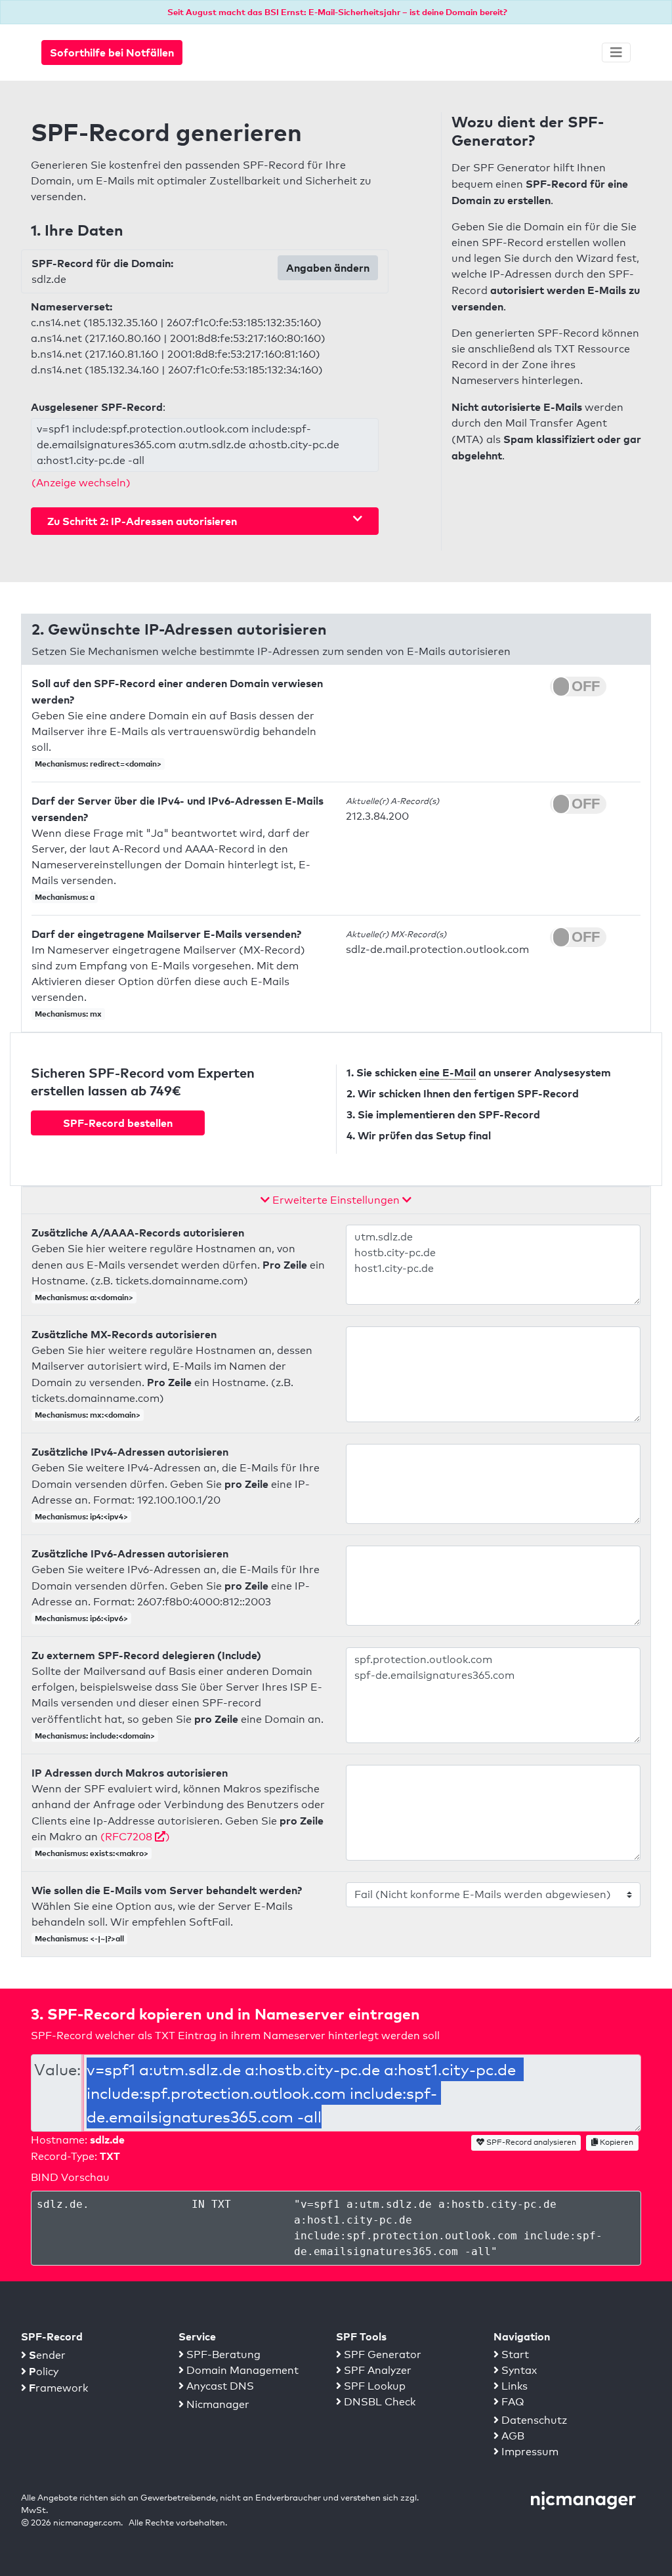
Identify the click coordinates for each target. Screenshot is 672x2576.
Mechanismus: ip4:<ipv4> (81, 1516)
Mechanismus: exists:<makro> (92, 1853)
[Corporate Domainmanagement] (583, 2499)
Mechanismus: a (65, 897)
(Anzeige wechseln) (81, 483)
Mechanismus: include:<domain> (95, 1736)
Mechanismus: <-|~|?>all (79, 1938)
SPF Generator (381, 2354)
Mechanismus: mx (68, 1014)
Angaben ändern (328, 268)
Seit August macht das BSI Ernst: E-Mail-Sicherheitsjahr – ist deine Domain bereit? (337, 12)
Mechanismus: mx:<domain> (88, 1415)
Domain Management (241, 2370)
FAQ (512, 2402)
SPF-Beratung (222, 2354)
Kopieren (616, 2142)
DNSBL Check (378, 2402)
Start (514, 2354)
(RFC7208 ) (135, 1837)
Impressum (529, 2452)
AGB (512, 2436)
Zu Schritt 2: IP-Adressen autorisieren (142, 521)
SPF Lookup (373, 2386)
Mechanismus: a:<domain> (84, 1297)
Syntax (518, 2370)
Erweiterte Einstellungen (336, 1200)
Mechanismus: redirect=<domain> (98, 764)
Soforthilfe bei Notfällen (112, 53)
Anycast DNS (219, 2386)
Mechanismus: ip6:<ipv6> (81, 1618)
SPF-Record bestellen (118, 1123)
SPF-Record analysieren (530, 2142)
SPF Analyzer (376, 2370)
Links (513, 2386)
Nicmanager (217, 2404)
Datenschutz (533, 2420)
